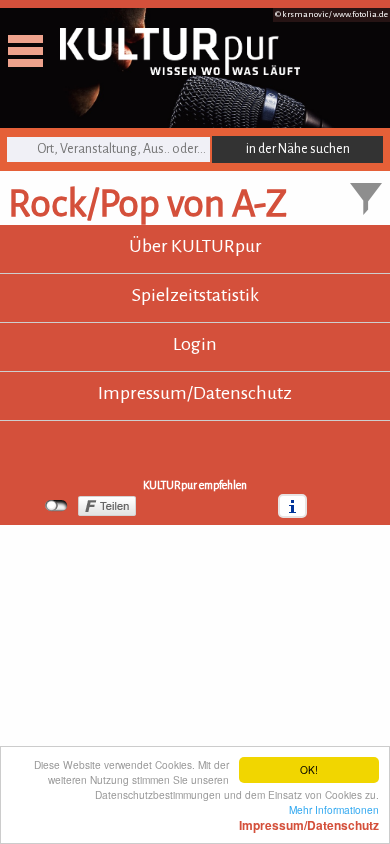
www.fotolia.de (360, 14)
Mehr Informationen (309, 817)
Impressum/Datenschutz (195, 393)
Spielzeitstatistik (195, 295)
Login (195, 344)
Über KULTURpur (195, 246)
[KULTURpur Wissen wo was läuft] (180, 69)
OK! (309, 769)
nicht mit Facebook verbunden (56, 506)
